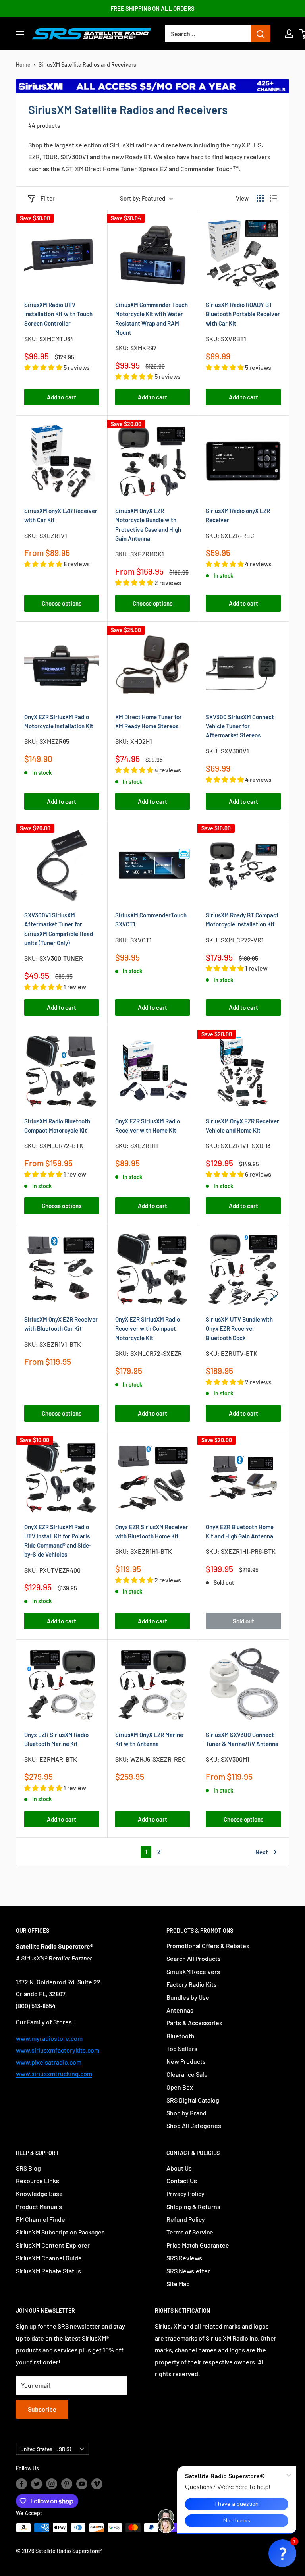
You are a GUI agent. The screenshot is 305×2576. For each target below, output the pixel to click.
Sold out (243, 1621)
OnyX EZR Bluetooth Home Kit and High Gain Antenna (240, 1531)
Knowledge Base (39, 2193)
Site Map (178, 2284)
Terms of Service (190, 2232)
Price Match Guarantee (198, 2245)
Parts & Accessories (194, 2023)
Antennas (180, 2010)
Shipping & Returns (193, 2206)
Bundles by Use (188, 1997)
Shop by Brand (186, 2113)
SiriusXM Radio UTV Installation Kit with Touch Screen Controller (58, 314)
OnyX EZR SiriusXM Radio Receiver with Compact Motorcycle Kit (148, 1329)
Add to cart (62, 397)
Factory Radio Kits (192, 1984)
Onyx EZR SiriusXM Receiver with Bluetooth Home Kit (152, 1531)
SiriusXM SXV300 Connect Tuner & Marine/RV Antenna (242, 1739)
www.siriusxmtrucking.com (54, 2073)
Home (23, 65)
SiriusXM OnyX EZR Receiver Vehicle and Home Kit (242, 1126)
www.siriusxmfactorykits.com (58, 2050)
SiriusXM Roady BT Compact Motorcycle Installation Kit (242, 919)
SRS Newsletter (188, 2271)
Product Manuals (39, 2206)
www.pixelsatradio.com (49, 2062)
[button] (282, 2553)
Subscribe (42, 2409)
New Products (186, 2061)
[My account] (289, 34)
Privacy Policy (185, 2193)
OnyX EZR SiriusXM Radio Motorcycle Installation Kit (59, 721)
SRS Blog (28, 2168)
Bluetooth (180, 2036)
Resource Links (38, 2181)
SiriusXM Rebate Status (48, 2271)
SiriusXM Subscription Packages (60, 2232)
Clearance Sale (187, 2074)
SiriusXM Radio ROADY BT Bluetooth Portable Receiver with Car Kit (243, 314)
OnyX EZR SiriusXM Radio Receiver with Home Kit (148, 1126)
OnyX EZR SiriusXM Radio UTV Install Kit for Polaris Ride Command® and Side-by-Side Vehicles (58, 1541)
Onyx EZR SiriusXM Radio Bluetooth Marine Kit (56, 1739)
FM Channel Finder (42, 2219)
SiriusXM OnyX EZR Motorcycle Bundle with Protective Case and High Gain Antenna (148, 525)
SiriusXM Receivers (193, 1971)
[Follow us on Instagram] (52, 2483)
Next (262, 1852)
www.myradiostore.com (49, 2038)
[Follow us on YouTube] (82, 2483)
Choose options (62, 603)
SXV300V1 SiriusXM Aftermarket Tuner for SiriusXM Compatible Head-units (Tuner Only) (60, 929)
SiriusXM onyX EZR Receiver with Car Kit (61, 515)
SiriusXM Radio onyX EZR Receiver (238, 515)
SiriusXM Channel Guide (49, 2258)
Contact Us (182, 2181)
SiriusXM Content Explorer (53, 2245)
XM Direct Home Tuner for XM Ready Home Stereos (149, 721)
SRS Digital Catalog (193, 2100)
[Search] (261, 34)
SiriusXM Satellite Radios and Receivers (87, 65)
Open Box (180, 2087)
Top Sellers (182, 2048)
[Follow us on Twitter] (37, 2483)
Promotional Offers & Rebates (208, 1946)
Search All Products (194, 1958)
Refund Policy (186, 2219)
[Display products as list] (273, 198)
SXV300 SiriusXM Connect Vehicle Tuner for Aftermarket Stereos (240, 726)
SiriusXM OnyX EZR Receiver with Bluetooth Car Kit (61, 1324)
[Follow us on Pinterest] (67, 2483)
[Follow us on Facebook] (21, 2483)
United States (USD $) (46, 2449)
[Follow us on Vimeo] (97, 2483)
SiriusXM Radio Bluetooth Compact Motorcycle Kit (57, 1126)
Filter (48, 198)
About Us (179, 2168)
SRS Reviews (184, 2258)
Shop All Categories (194, 2125)
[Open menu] (20, 34)
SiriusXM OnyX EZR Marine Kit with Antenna (149, 1739)
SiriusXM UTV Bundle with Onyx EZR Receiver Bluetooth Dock (239, 1329)
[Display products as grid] (260, 198)
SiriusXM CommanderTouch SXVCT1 (151, 919)
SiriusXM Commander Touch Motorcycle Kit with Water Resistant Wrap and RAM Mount (152, 318)
